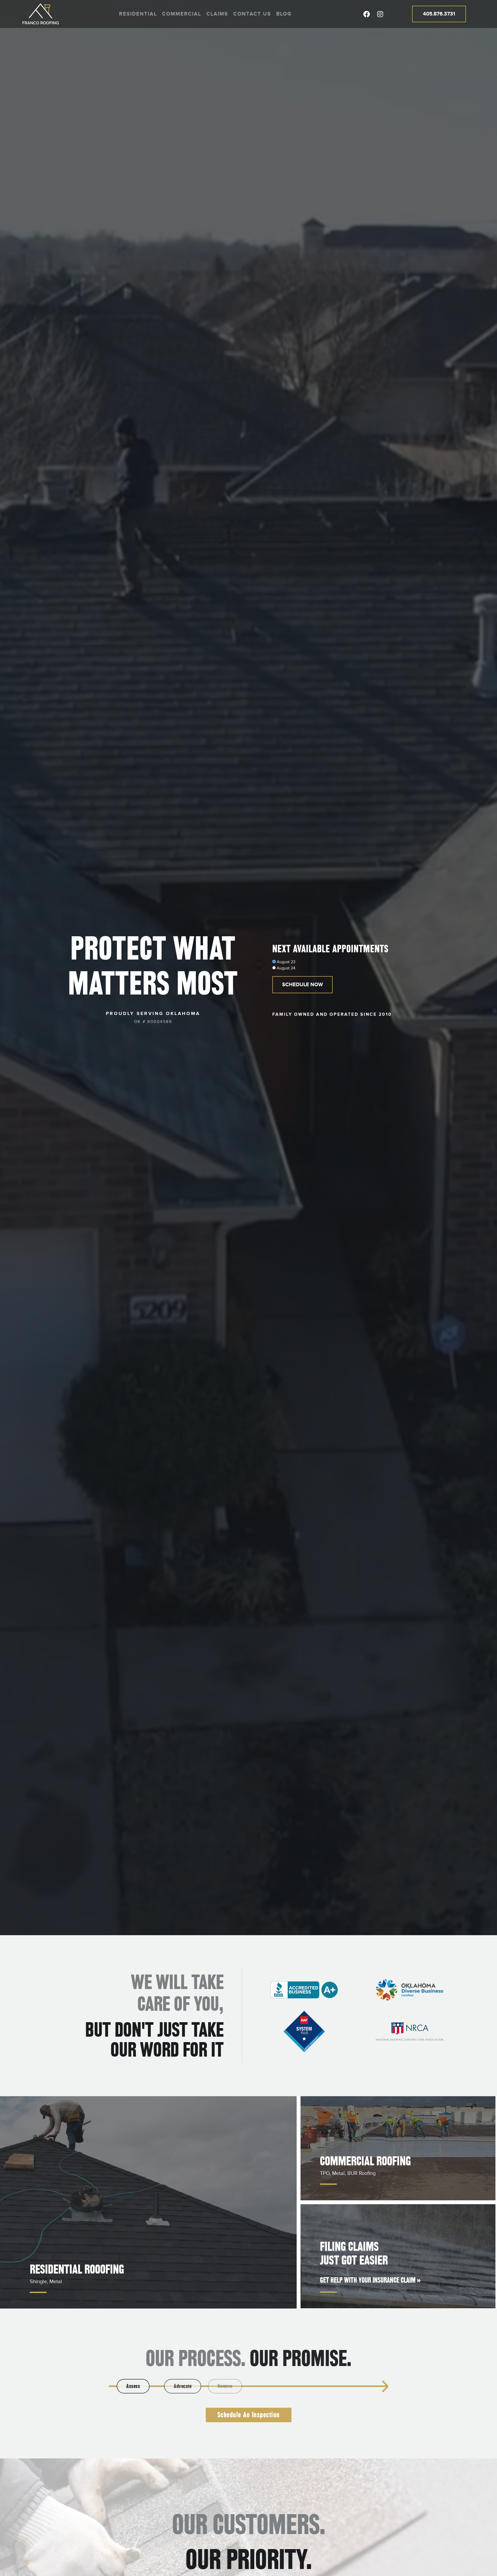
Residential (138, 14)
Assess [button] (135, 2386)
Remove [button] (244, 2386)
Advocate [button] (189, 2386)
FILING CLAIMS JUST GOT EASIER (354, 2253)
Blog (284, 14)
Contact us (252, 14)
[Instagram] (380, 14)
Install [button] (298, 2386)
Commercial (182, 14)
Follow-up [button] (352, 2386)
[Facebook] (367, 14)
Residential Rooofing (77, 2269)
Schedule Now (302, 985)
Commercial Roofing (365, 2161)
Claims (217, 14)
